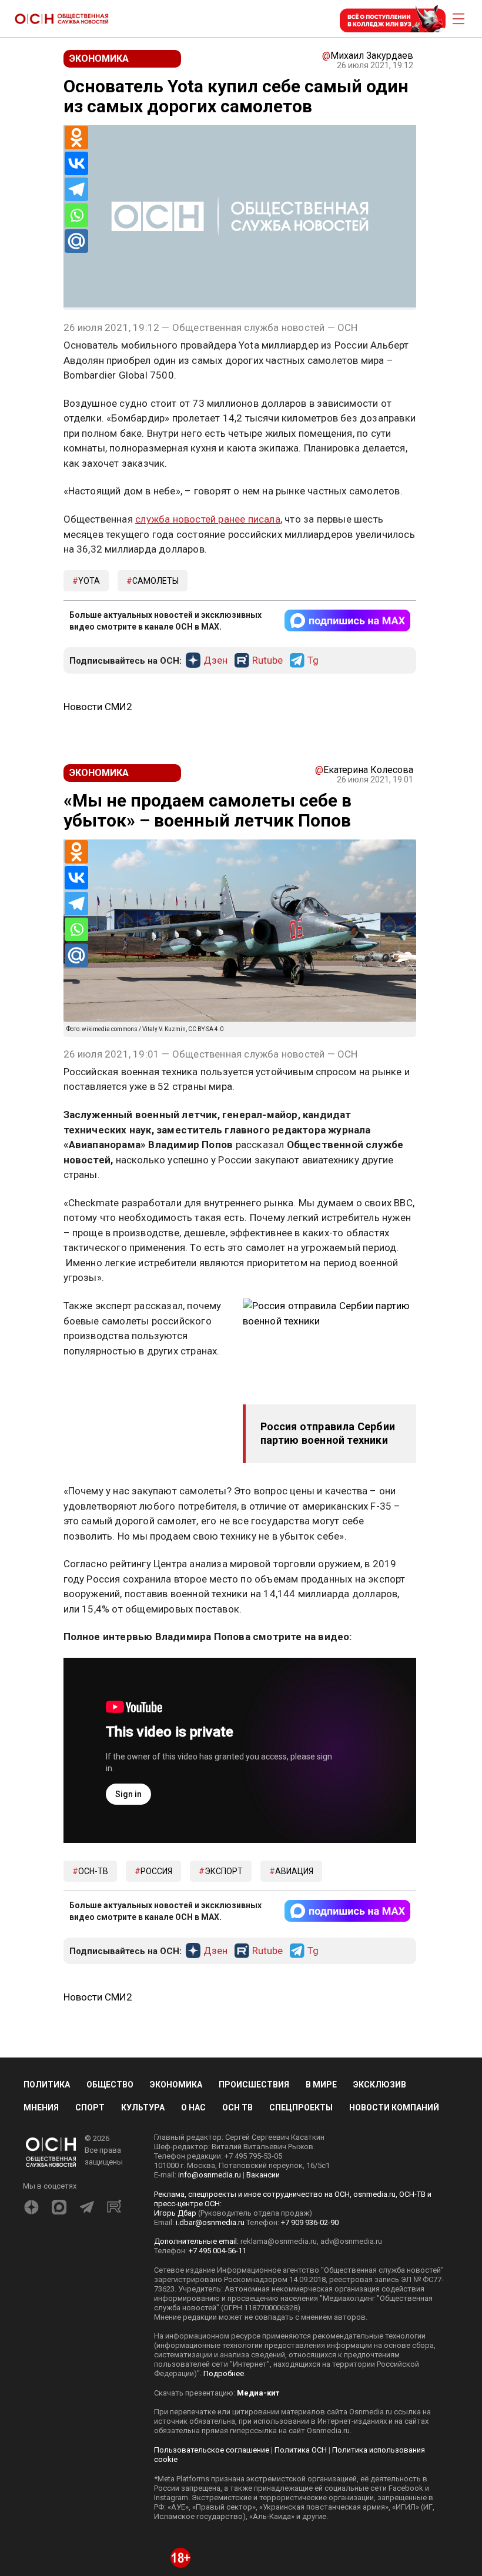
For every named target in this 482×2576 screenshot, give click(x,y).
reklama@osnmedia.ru (279, 2241)
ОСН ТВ (237, 2107)
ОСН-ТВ (93, 1871)
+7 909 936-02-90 (310, 2222)
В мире (321, 2085)
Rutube (267, 661)
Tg (313, 661)
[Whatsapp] (76, 215)
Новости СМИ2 (98, 707)
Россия (156, 1871)
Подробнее (224, 2373)
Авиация (294, 1871)
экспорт (224, 1871)
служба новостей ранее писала (208, 519)
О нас (193, 2107)
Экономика (176, 2085)
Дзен (215, 661)
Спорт (90, 2107)
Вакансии (263, 2175)
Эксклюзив (380, 2085)
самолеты (155, 581)
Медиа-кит (258, 2393)
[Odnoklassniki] (76, 138)
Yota (89, 581)
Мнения (41, 2107)
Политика (47, 2085)
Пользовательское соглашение (212, 2450)
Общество (110, 2085)
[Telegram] (76, 189)
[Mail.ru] (76, 241)
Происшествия (254, 2085)
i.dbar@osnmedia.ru (210, 2222)
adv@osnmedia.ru (351, 2241)
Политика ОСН (301, 2450)
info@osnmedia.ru (210, 2175)
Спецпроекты (301, 2107)
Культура (143, 2107)
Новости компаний (394, 2107)
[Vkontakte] (76, 163)
